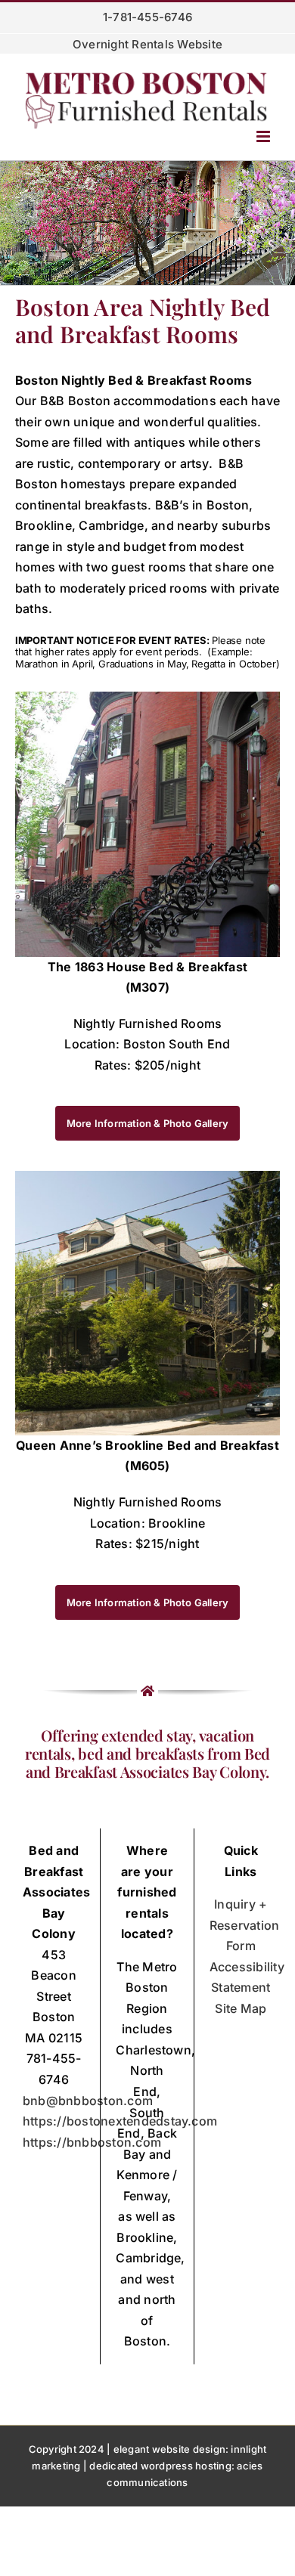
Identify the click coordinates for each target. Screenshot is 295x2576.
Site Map (241, 2008)
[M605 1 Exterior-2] (147, 1177)
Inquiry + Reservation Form (245, 1925)
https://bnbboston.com (92, 2142)
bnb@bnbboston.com (88, 2101)
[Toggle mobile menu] (264, 136)
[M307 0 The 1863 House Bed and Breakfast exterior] (147, 698)
